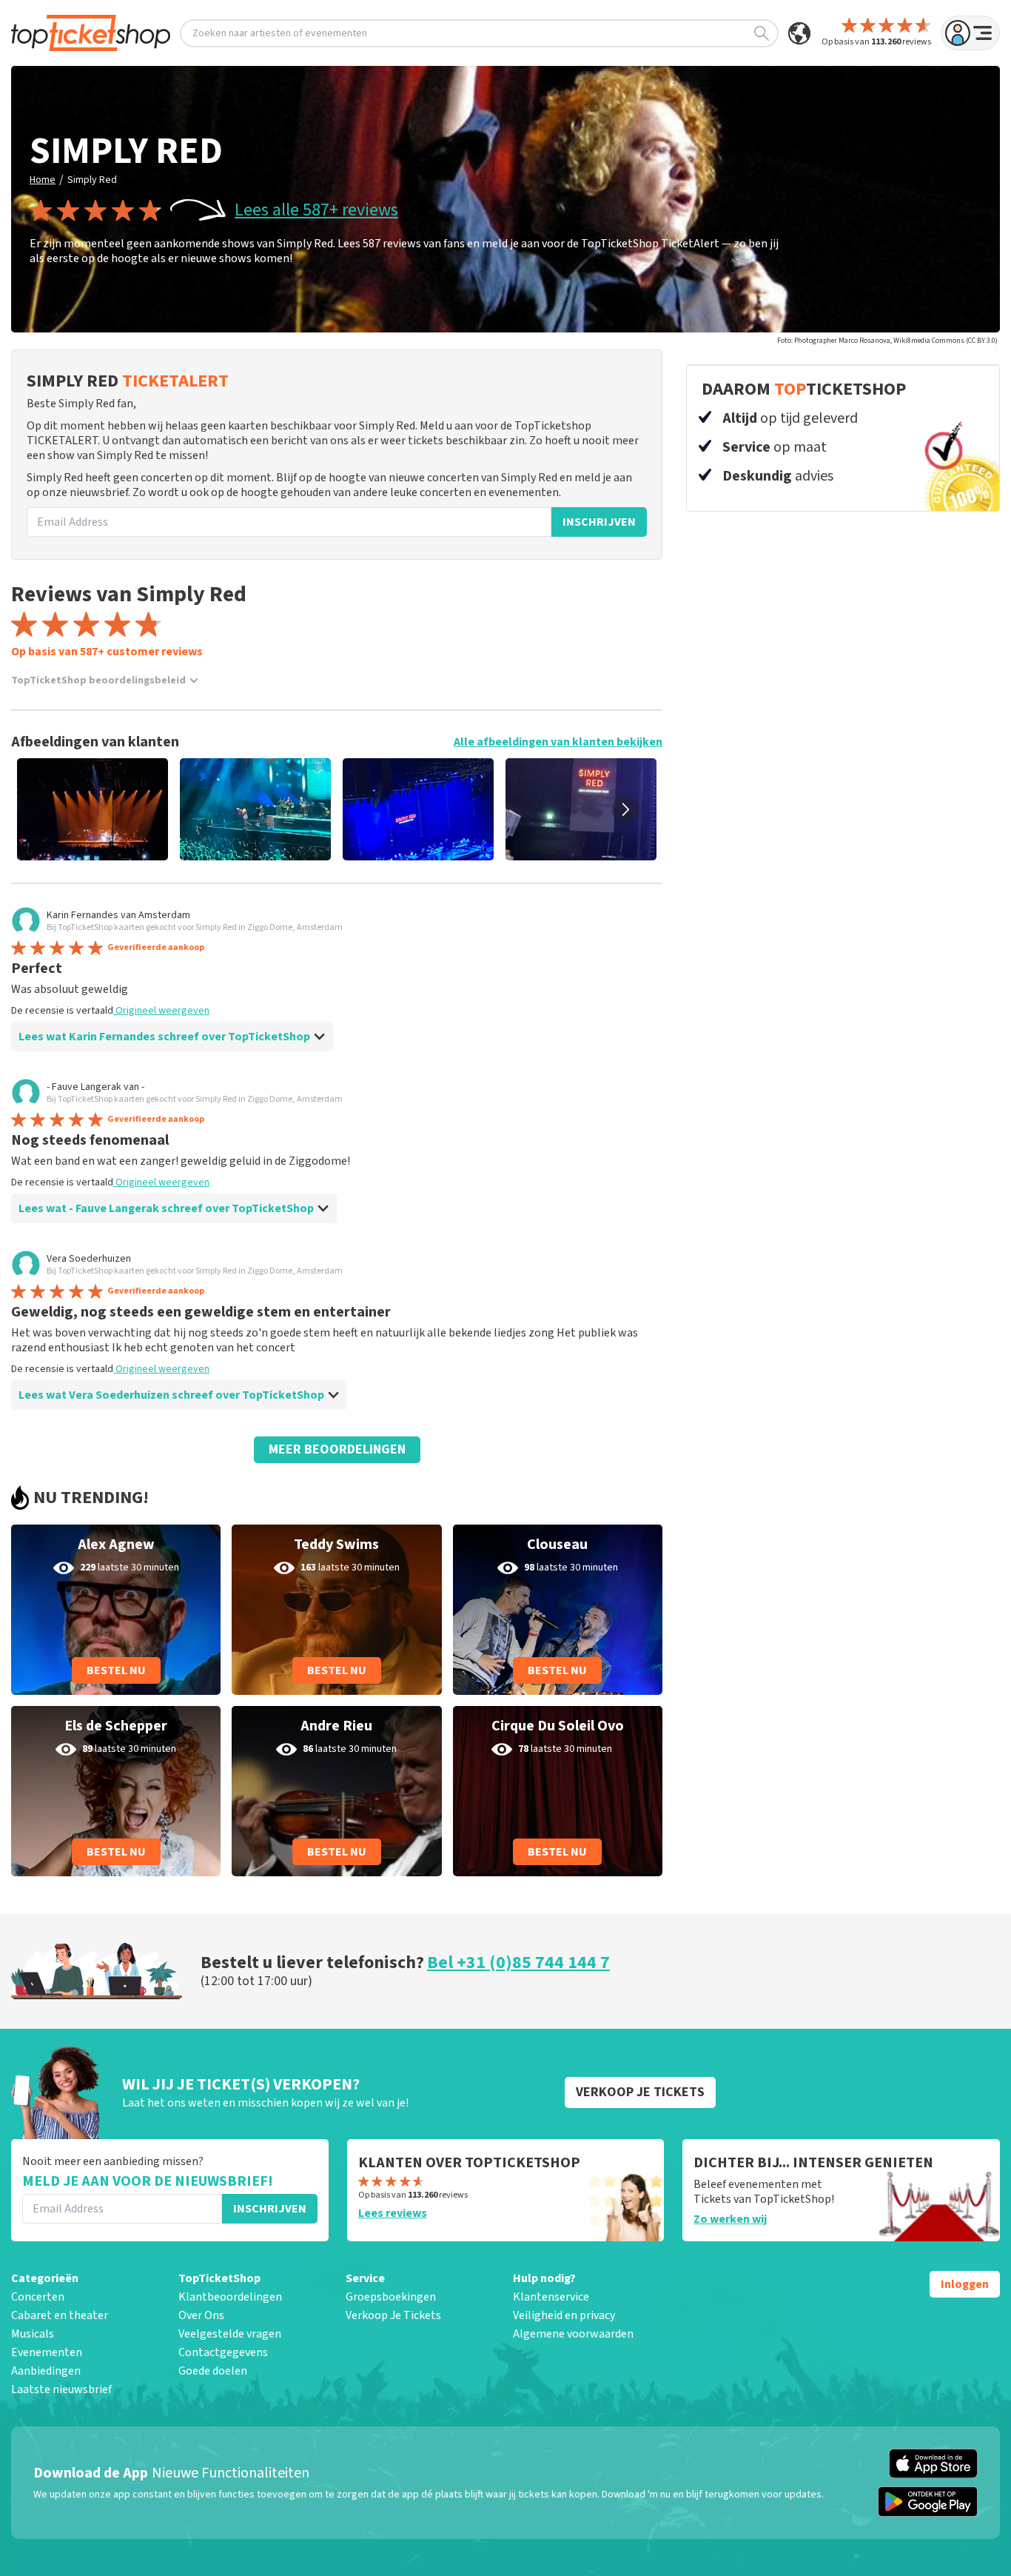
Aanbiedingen (46, 2371)
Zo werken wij (730, 2219)
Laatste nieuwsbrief (61, 2389)
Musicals (33, 2334)
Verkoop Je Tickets (393, 2315)
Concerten (38, 2297)
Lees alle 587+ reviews (316, 210)
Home (43, 180)
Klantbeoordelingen (230, 2297)
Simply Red (92, 180)
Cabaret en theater (60, 2315)
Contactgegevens (223, 2352)
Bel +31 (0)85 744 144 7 (518, 1963)
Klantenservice (551, 2297)
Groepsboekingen (391, 2297)
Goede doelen (213, 2371)
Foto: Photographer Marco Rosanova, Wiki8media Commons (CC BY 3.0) (887, 341)
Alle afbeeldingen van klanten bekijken (558, 742)
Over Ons (201, 2315)
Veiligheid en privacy (564, 2315)
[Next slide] (625, 809)
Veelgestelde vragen (230, 2334)
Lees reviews (393, 2213)
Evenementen (47, 2352)
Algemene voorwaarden (573, 2334)
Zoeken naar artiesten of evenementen (280, 33)
